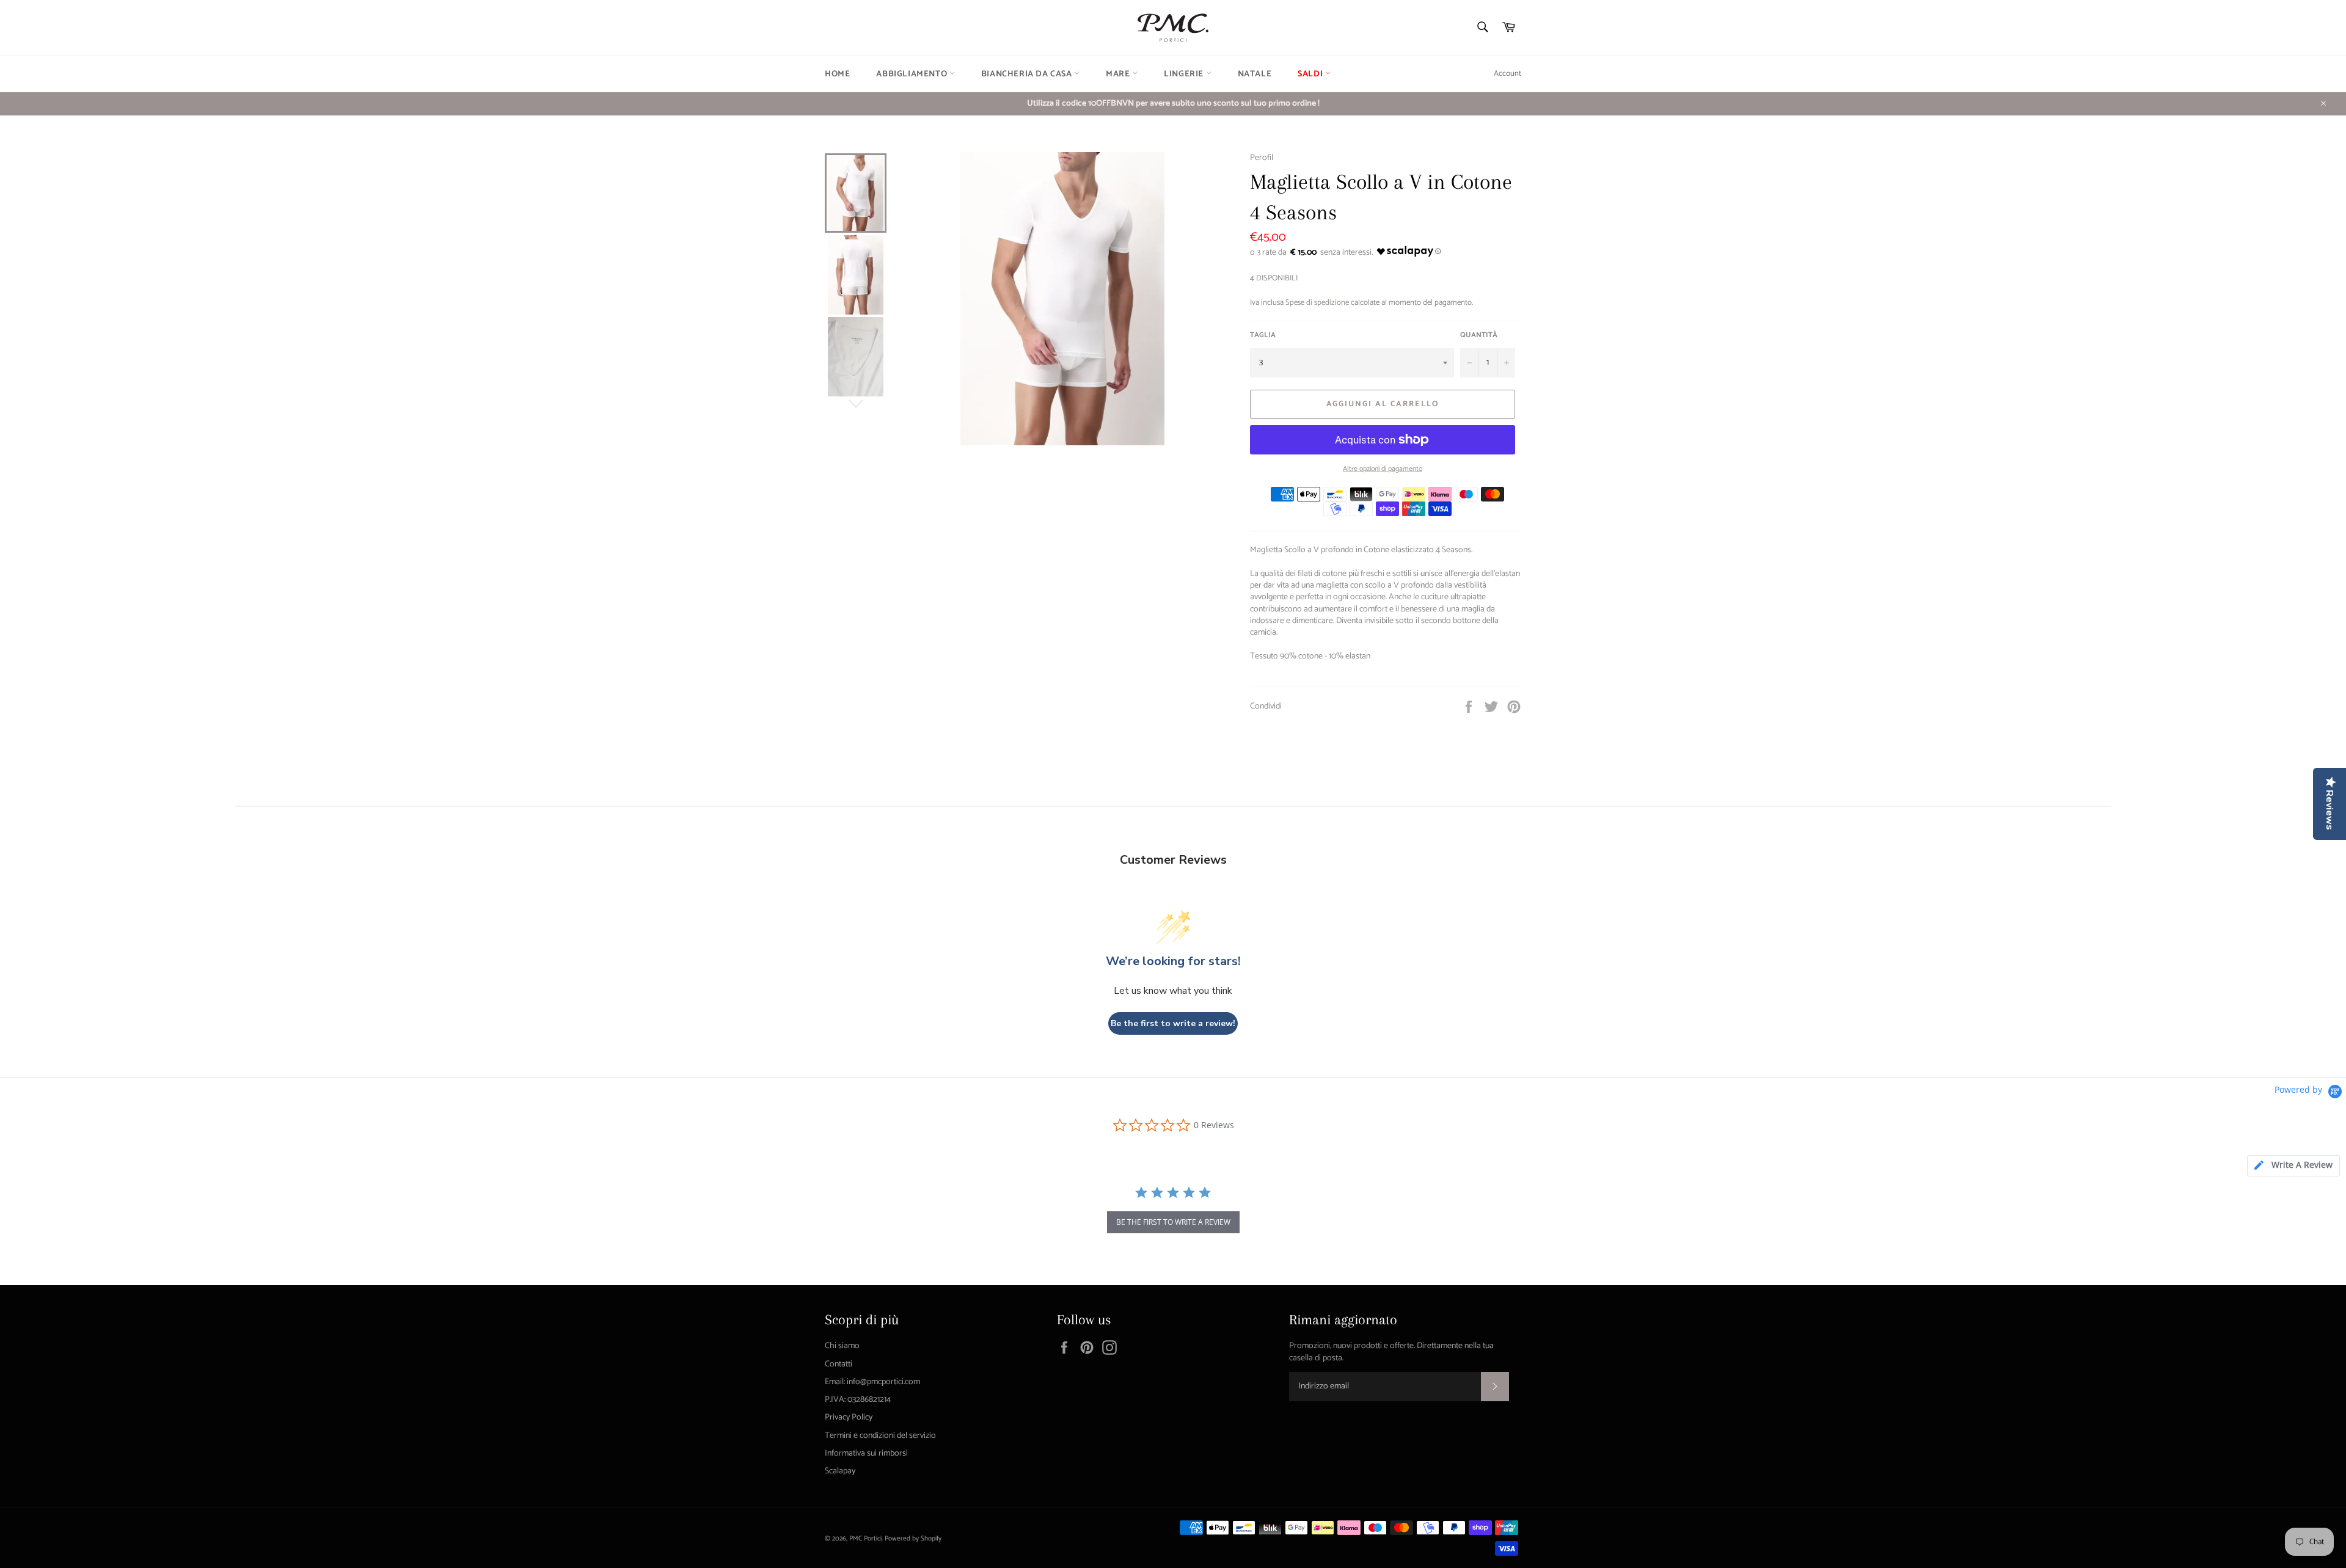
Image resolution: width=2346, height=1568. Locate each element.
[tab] (2293, 1166)
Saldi (1311, 74)
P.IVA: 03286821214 (858, 1400)
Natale (1255, 74)
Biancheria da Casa (1028, 74)
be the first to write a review (1173, 1222)
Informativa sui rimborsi (866, 1453)
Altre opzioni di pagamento (1383, 469)
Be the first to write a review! (1173, 1023)
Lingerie (1185, 74)
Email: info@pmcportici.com (872, 1382)
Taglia (1263, 336)
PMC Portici (865, 1539)
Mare (1119, 74)
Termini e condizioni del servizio (880, 1436)
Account (1507, 74)
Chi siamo (842, 1346)
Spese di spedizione (1317, 303)
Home (837, 74)
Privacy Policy (849, 1417)
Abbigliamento (912, 74)
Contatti (839, 1364)
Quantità (1479, 336)
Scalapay (840, 1471)
